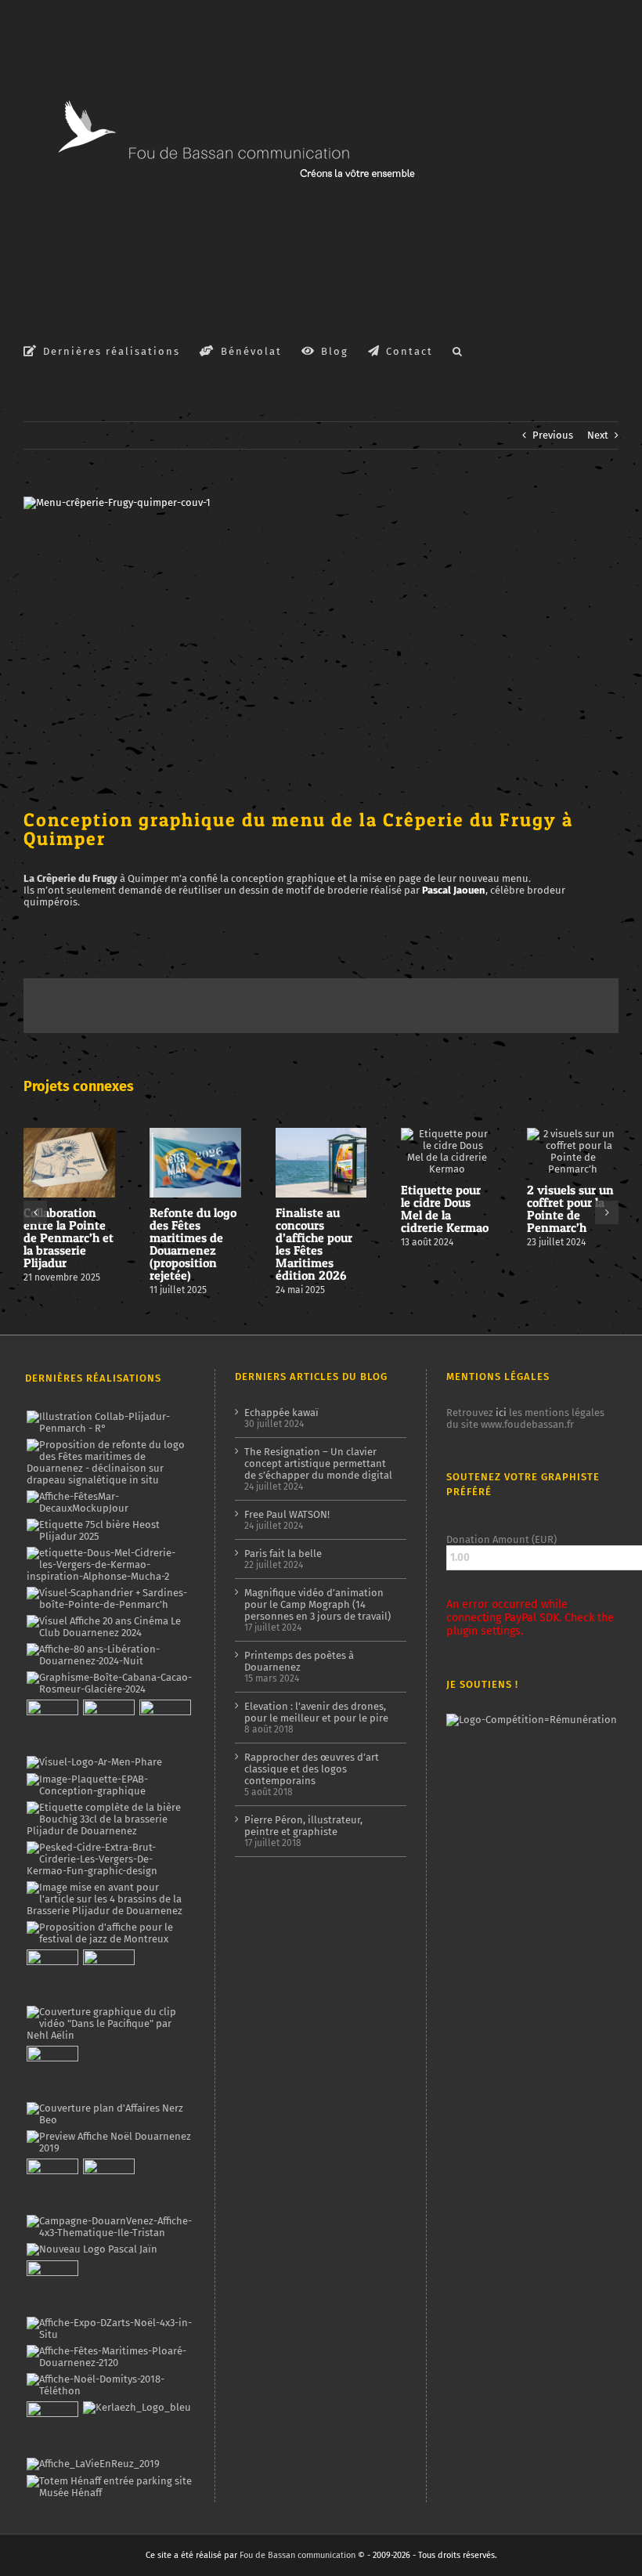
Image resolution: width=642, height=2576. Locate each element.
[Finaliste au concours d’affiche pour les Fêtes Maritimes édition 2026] (109, 1502)
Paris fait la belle (283, 1554)
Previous (553, 435)
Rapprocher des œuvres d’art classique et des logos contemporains (312, 1769)
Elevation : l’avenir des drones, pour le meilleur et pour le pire (316, 1712)
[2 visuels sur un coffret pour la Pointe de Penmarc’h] (109, 1599)
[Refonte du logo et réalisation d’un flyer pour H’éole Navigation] (52, 2286)
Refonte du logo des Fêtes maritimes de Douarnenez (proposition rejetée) (193, 1244)
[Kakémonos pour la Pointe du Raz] (52, 2184)
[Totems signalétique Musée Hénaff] (109, 2487)
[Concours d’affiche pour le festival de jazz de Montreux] (109, 1933)
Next (598, 435)
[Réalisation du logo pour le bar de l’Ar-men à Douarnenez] (94, 1762)
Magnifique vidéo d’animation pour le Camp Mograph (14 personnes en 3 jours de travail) (317, 1604)
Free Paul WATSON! (287, 1514)
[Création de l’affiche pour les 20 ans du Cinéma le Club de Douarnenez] (109, 1627)
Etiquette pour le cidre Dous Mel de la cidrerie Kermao (445, 1209)
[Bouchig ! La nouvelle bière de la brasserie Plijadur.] (109, 1819)
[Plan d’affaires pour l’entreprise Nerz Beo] (109, 2114)
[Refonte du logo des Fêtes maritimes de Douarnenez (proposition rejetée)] (109, 1462)
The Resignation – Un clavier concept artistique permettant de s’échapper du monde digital (318, 1463)
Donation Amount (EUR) (501, 1539)
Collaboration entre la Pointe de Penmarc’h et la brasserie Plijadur (69, 1237)
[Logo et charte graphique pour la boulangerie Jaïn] (92, 2249)
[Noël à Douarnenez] (109, 2142)
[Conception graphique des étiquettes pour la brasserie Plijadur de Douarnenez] (109, 1899)
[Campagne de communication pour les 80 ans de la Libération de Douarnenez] (109, 1655)
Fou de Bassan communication (298, 2555)
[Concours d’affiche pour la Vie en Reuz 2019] (93, 2464)
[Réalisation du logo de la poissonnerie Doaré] (52, 1975)
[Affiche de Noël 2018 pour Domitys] (109, 2385)
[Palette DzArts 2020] (108, 1975)
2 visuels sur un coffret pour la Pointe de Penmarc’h (570, 1209)
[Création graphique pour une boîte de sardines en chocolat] (109, 1683)
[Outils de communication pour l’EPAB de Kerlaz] (109, 1785)
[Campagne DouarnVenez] (109, 2227)
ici (501, 1413)
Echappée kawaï (281, 1413)
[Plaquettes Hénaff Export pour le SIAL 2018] (52, 2427)
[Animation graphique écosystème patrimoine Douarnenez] (52, 2072)
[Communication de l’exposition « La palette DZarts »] (109, 2329)
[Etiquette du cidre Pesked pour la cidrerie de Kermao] (109, 1859)
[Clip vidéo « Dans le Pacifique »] (109, 2023)
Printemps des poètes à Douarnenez (299, 1661)
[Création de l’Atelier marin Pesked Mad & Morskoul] (108, 2184)
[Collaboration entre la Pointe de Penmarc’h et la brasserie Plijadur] (109, 1422)
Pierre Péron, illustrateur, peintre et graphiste (303, 1826)
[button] (458, 350)
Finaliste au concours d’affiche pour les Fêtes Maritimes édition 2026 (314, 1244)
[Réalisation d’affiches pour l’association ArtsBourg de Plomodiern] (108, 1725)
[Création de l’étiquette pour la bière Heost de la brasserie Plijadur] (109, 1530)
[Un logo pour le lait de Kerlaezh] (137, 2408)
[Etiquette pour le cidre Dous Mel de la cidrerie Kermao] (109, 1564)
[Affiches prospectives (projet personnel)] (109, 2357)
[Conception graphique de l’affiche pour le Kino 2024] (165, 1725)
